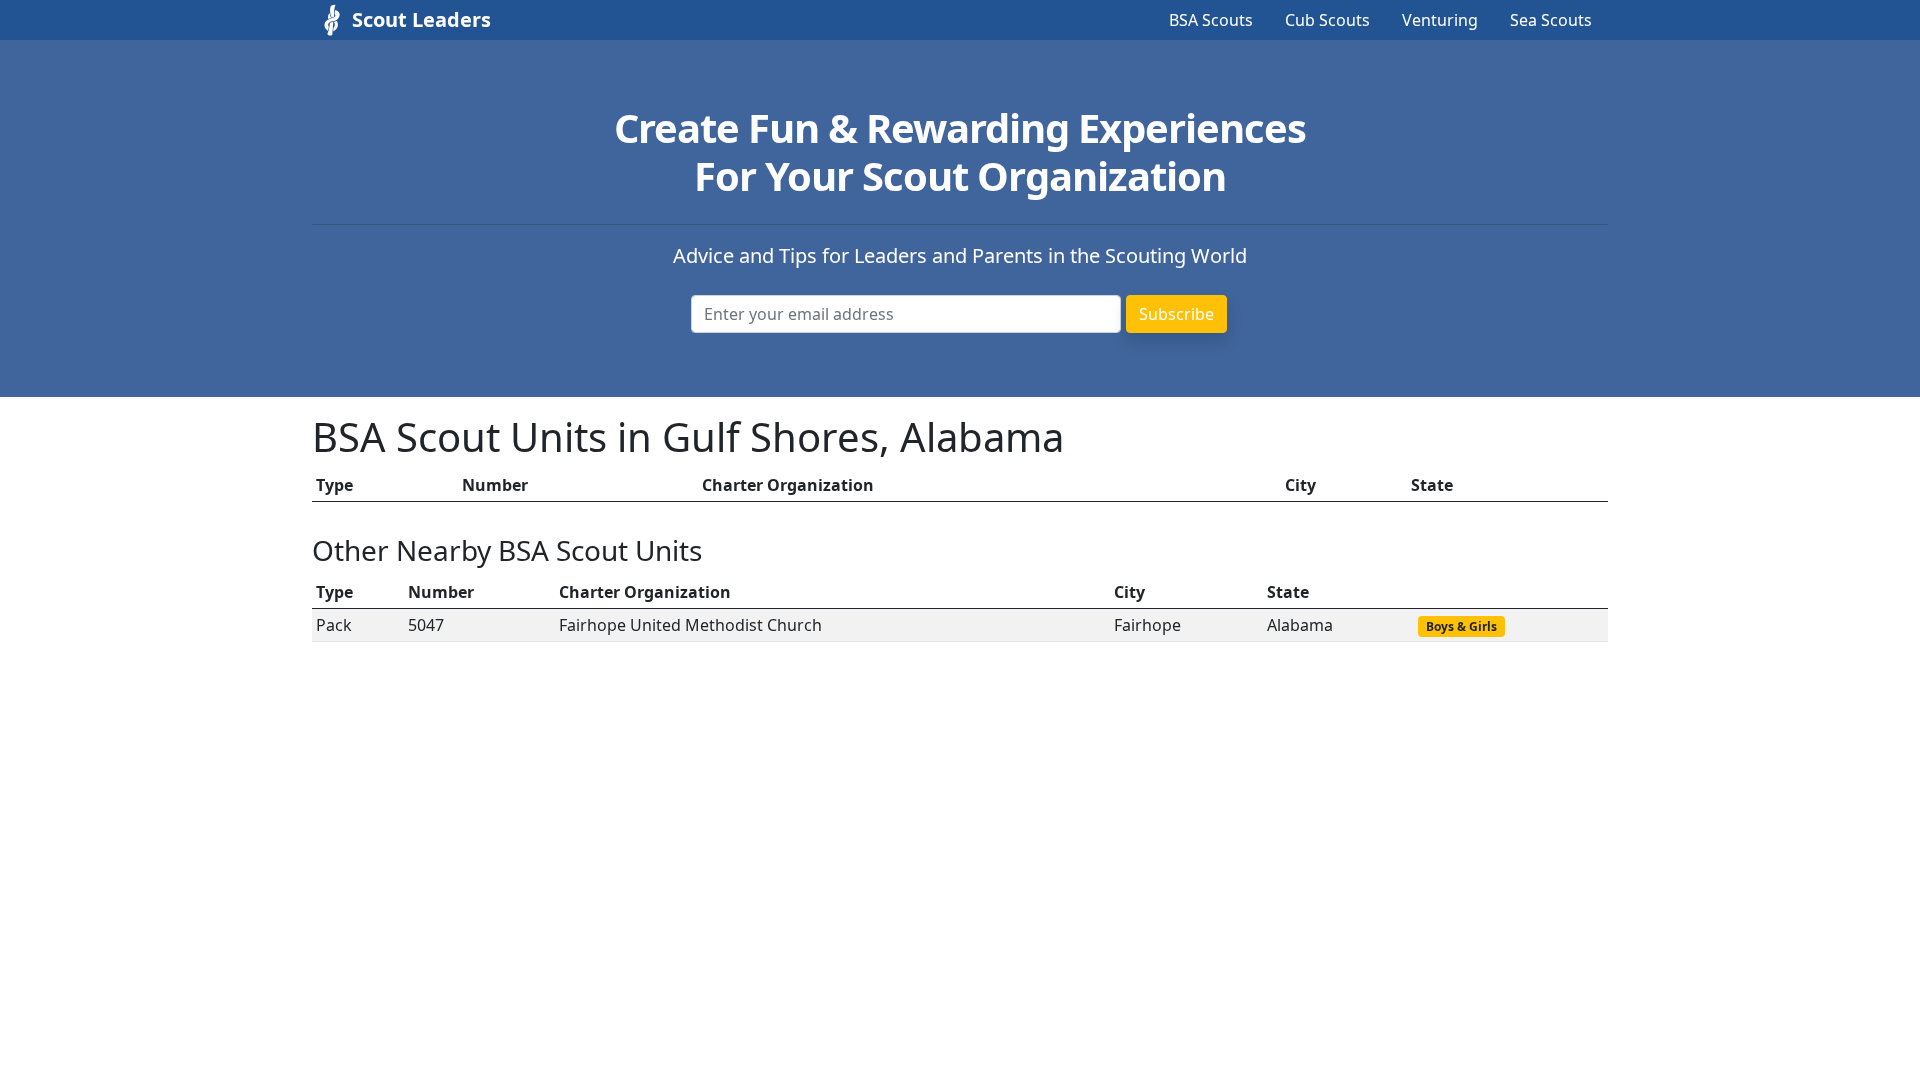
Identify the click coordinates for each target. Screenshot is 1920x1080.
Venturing (1440, 20)
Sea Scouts (1551, 20)
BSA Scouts (1211, 20)
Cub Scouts (1327, 20)
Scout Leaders (421, 19)
